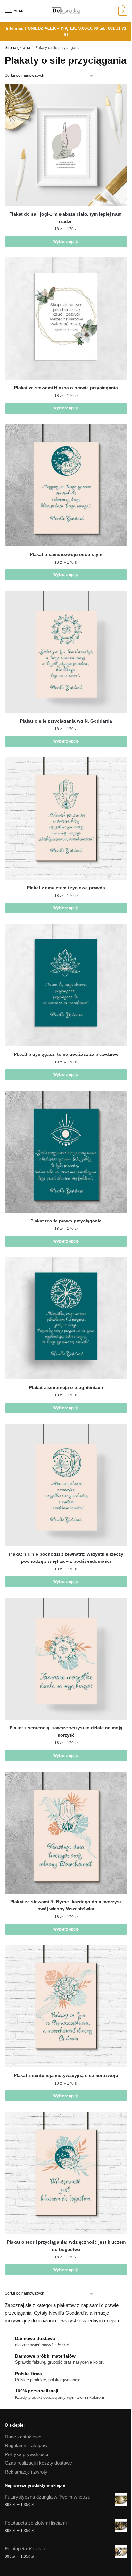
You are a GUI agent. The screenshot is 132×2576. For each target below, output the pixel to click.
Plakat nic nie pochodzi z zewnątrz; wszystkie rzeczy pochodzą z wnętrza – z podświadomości (66, 1558)
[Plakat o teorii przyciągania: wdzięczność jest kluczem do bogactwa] (66, 2173)
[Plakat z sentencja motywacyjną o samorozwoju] (66, 2006)
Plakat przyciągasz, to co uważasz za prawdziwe (66, 1054)
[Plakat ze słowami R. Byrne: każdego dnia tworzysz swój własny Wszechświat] (66, 1833)
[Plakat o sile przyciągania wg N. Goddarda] (66, 652)
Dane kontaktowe (23, 2437)
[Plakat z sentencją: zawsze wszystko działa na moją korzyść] (66, 1659)
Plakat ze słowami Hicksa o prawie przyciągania (66, 388)
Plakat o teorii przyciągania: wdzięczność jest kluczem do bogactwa (66, 2246)
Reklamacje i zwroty (26, 2472)
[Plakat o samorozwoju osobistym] (66, 485)
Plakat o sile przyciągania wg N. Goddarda (66, 721)
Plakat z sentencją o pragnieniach (66, 1387)
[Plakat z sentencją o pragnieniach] (66, 1318)
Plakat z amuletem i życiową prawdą (66, 888)
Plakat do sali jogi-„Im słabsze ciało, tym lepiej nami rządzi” (66, 218)
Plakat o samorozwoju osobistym (66, 554)
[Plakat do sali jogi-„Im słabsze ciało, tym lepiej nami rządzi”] (66, 145)
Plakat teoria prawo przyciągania (66, 1221)
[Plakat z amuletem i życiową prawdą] (66, 818)
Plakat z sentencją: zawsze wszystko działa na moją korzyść (66, 1731)
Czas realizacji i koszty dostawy (38, 2463)
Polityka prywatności (26, 2454)
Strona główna (17, 48)
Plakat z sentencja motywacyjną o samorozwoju (66, 2075)
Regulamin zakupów (26, 2445)
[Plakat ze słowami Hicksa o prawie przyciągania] (66, 319)
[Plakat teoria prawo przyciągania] (66, 1152)
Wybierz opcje (66, 242)
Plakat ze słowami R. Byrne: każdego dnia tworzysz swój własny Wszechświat (66, 1905)
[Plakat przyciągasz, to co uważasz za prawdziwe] (66, 985)
